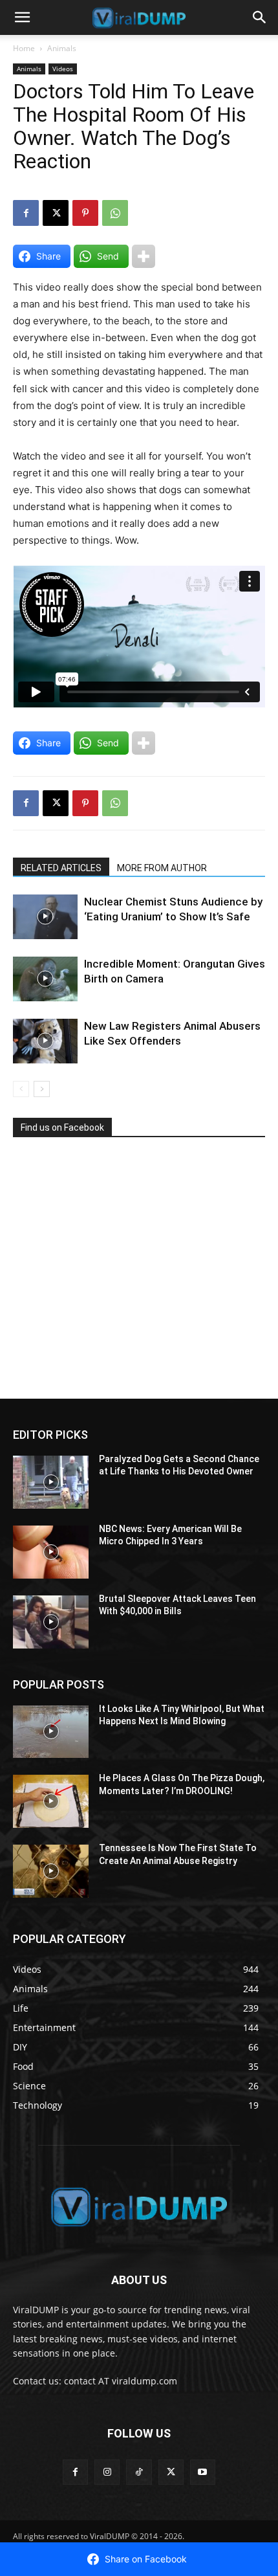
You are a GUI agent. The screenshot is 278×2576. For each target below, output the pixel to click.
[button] (22, 17)
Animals (62, 48)
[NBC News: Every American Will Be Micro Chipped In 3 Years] (51, 1552)
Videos (63, 69)
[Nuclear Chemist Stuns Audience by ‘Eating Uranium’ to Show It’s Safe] (45, 917)
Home (24, 48)
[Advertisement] (110, 1273)
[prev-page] (21, 1089)
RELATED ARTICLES (61, 868)
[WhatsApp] (115, 213)
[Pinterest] (85, 213)
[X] (56, 213)
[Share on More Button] (144, 256)
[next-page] (42, 1089)
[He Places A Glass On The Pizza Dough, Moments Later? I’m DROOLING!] (51, 1801)
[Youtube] (203, 2472)
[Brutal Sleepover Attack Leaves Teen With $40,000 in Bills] (51, 1622)
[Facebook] (26, 213)
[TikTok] (139, 2472)
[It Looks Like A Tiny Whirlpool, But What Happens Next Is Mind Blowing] (51, 1732)
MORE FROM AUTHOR (162, 868)
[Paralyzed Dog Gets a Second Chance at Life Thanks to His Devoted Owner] (51, 1482)
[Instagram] (107, 2472)
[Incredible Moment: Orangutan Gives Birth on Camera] (45, 979)
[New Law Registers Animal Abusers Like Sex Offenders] (45, 1041)
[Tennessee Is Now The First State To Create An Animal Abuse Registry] (51, 1871)
